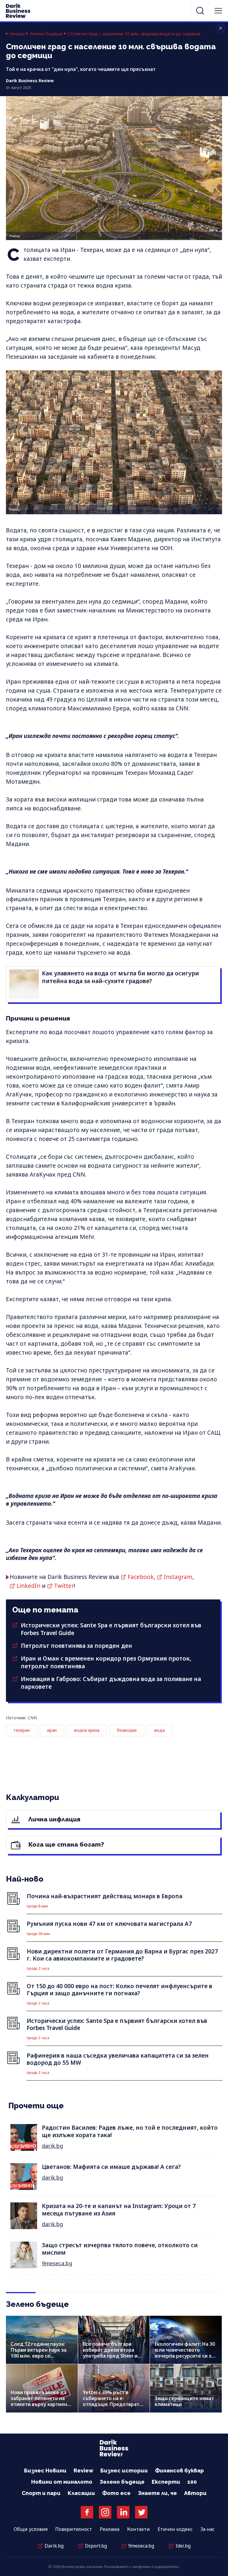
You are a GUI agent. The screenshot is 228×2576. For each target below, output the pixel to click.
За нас (208, 2529)
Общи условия (31, 2529)
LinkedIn (28, 1586)
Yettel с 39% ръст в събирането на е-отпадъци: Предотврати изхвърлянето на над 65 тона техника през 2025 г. (114, 2404)
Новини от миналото (62, 2482)
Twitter (64, 1586)
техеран (22, 1730)
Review (83, 2471)
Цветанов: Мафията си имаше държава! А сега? (111, 2167)
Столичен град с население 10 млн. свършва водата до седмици (134, 34)
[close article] (221, 28)
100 (192, 2482)
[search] (200, 11)
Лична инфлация (54, 1819)
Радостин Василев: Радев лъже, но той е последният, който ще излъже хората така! (130, 2131)
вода (160, 1730)
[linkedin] (123, 2512)
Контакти (138, 2529)
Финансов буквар (179, 2471)
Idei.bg (183, 2546)
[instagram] (105, 2512)
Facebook (141, 1577)
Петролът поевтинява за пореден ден (76, 1646)
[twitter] (141, 2512)
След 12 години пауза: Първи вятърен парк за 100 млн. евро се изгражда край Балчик (39, 2353)
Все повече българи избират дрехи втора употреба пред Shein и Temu (110, 2353)
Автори (195, 2493)
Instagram (178, 1577)
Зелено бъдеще (46, 34)
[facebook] (87, 2512)
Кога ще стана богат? (65, 1844)
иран (52, 1730)
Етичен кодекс (175, 2529)
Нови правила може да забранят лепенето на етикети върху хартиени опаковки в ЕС (40, 2401)
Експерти (166, 2482)
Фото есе (116, 2493)
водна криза (87, 1730)
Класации (81, 2493)
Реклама (110, 2529)
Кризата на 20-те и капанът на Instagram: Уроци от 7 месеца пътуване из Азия (119, 2210)
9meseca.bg (57, 2263)
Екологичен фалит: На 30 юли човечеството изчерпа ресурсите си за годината (185, 2353)
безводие (127, 1730)
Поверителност (74, 2529)
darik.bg (52, 2146)
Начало (17, 34)
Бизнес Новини (45, 2471)
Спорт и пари (41, 2493)
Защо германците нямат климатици (184, 2401)
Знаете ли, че (157, 2493)
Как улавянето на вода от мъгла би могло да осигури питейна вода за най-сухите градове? (120, 977)
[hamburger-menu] (218, 11)
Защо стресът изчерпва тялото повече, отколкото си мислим (120, 2249)
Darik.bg (54, 2546)
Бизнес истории (124, 2471)
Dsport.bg (96, 2546)
